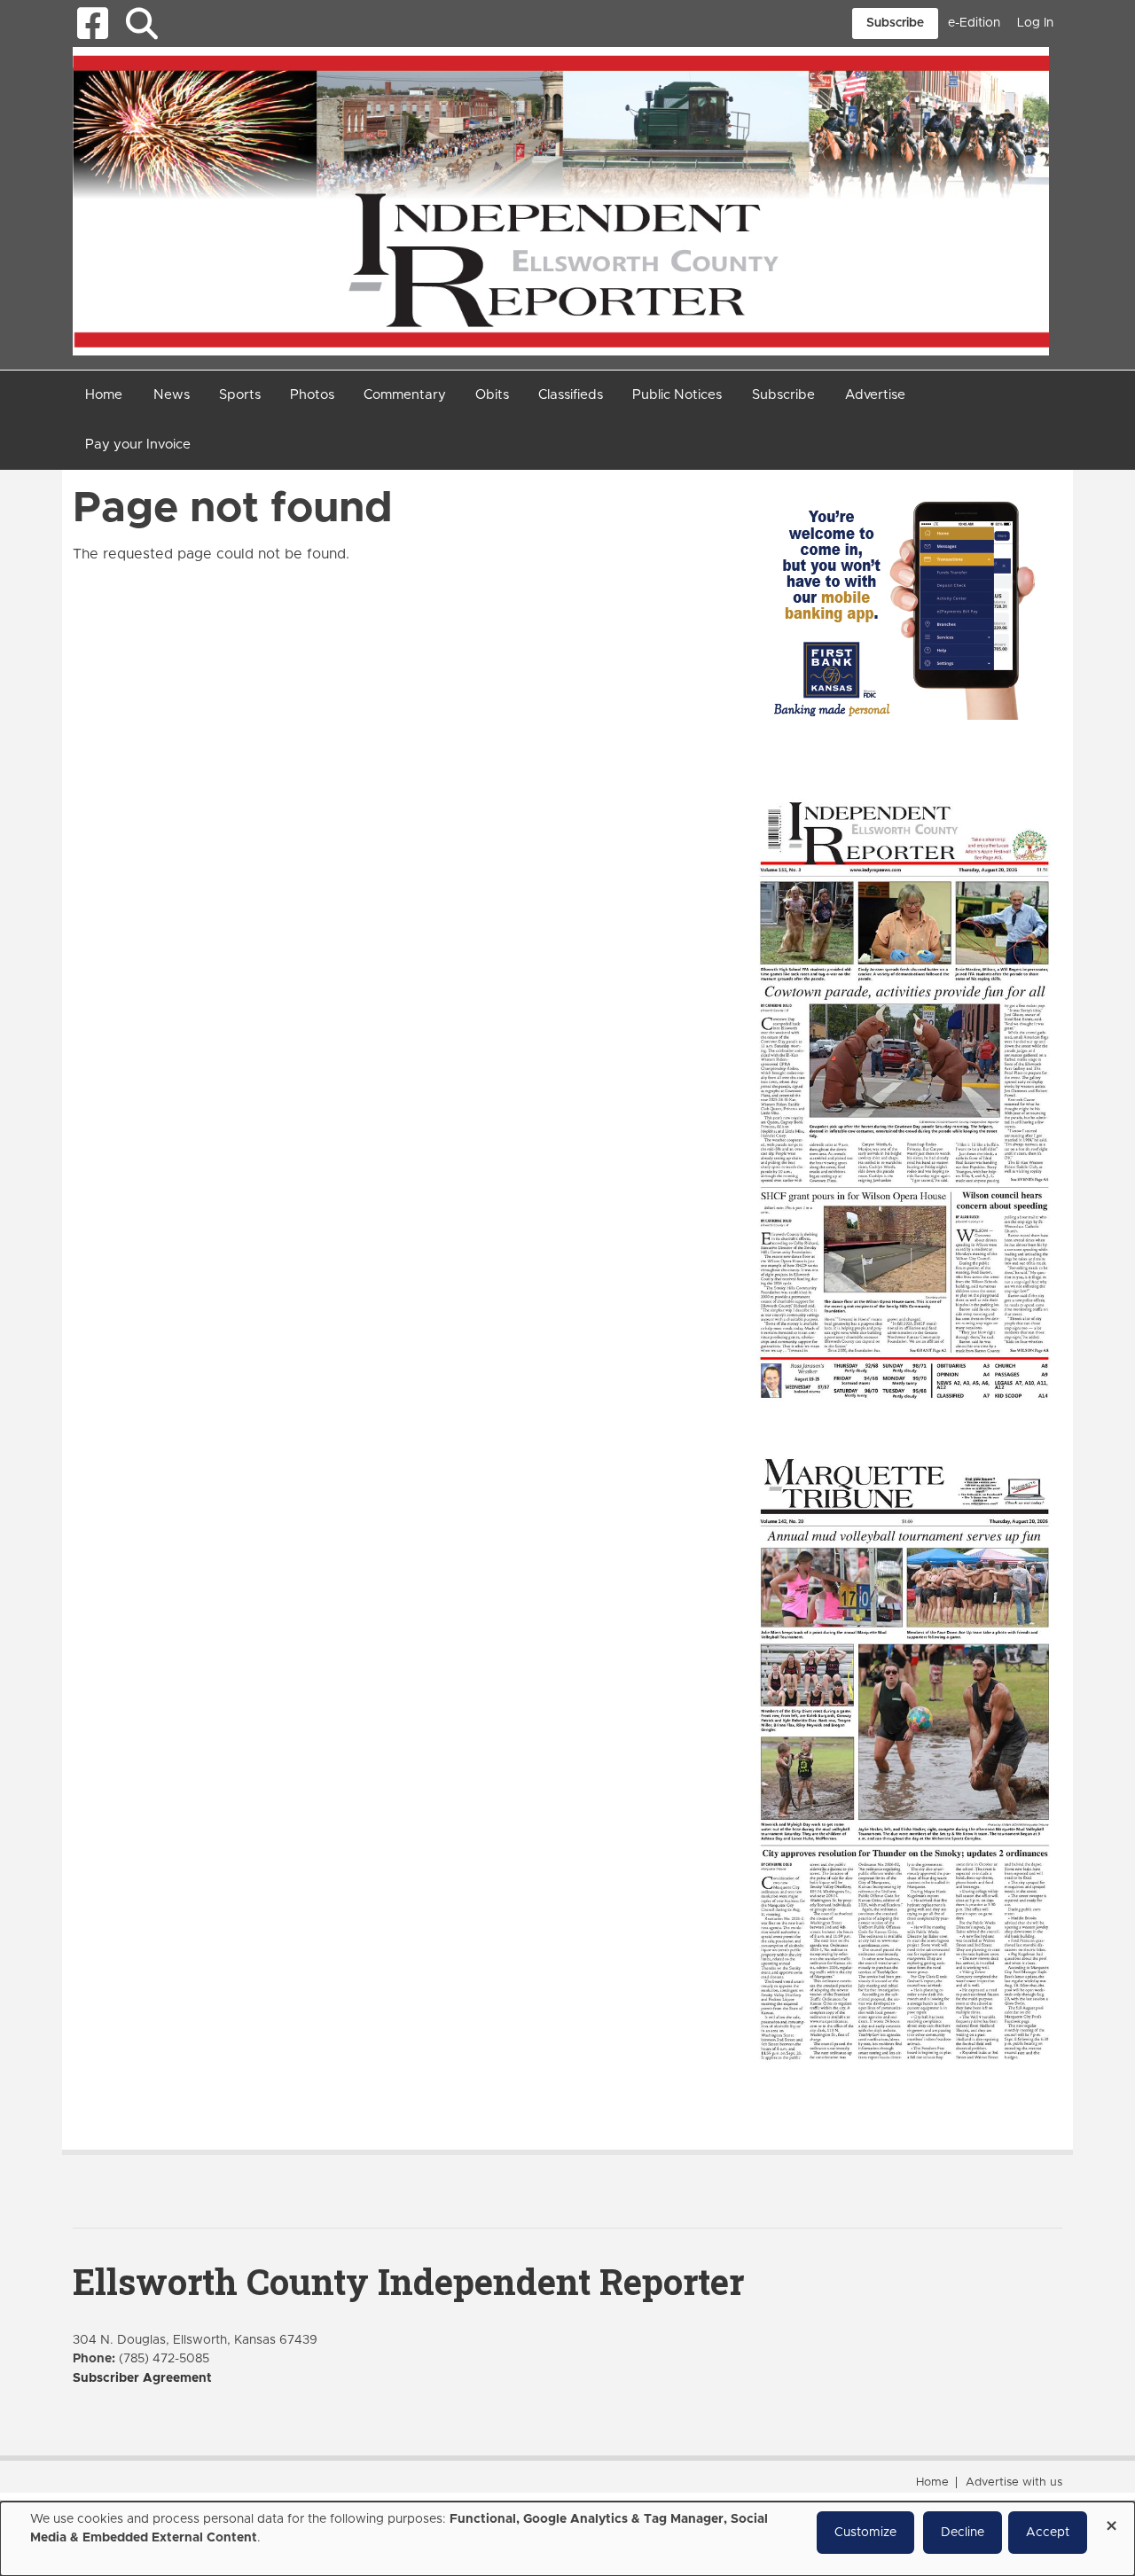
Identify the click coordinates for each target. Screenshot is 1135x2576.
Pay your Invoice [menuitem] (138, 445)
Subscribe (895, 23)
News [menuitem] (172, 395)
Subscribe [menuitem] (783, 395)
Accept (1048, 2533)
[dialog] (567, 2539)
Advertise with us (1014, 2482)
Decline (963, 2533)
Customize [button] (865, 2533)
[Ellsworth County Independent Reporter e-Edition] (904, 1098)
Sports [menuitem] (240, 395)
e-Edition (974, 23)
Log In (1035, 23)
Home (932, 2482)
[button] (141, 23)
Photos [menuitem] (312, 395)
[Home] (561, 200)
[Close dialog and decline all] (1111, 2520)
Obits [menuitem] (492, 395)
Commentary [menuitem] (405, 395)
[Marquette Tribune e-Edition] (904, 1757)
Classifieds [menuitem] (571, 395)
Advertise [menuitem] (875, 395)
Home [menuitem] (104, 395)
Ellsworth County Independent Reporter (408, 2281)
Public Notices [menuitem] (677, 395)
